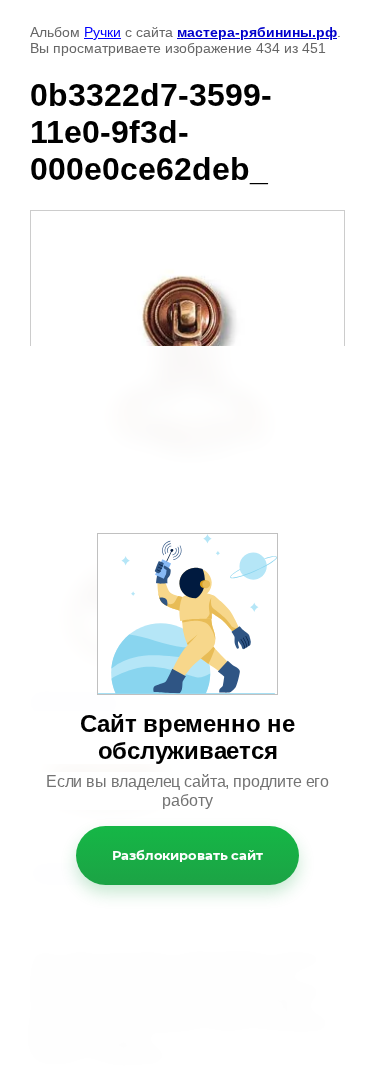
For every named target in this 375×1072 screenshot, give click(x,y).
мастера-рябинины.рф (257, 32)
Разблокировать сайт (187, 855)
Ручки (102, 32)
